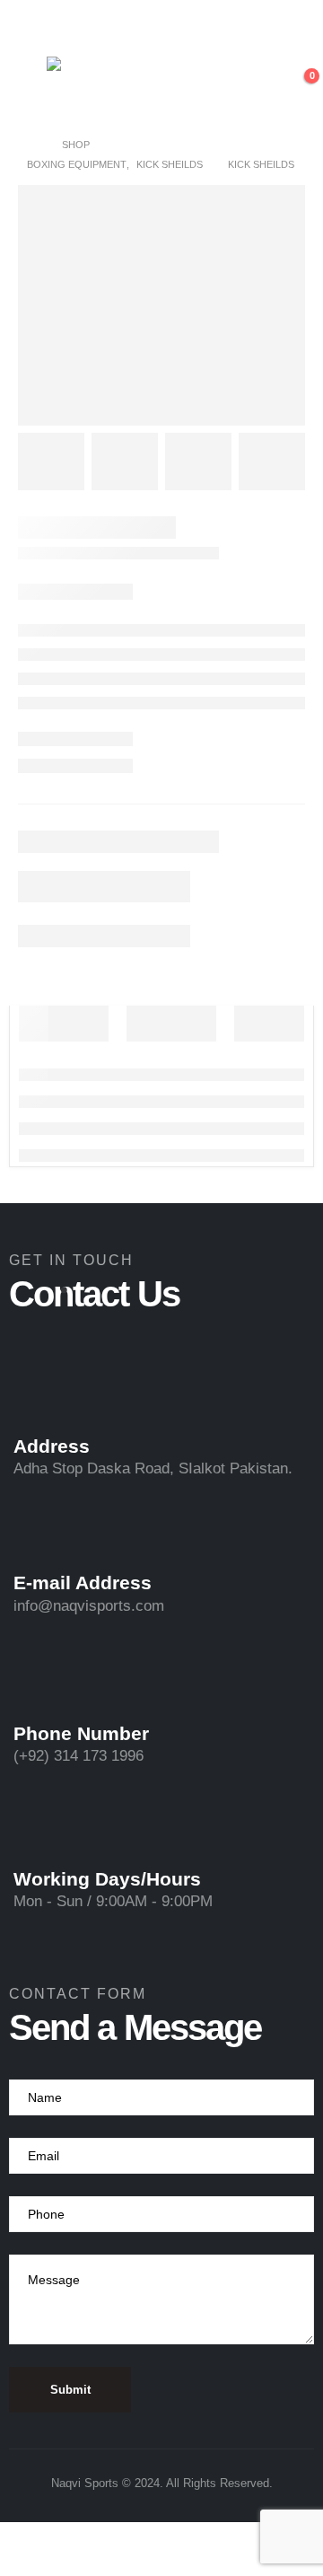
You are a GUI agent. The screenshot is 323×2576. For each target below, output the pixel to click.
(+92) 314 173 (62, 1756)
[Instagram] (177, 26)
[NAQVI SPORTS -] (114, 86)
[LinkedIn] (207, 26)
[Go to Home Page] (32, 145)
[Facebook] (116, 26)
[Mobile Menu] (28, 85)
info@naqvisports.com (89, 1606)
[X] (146, 26)
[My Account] (258, 85)
